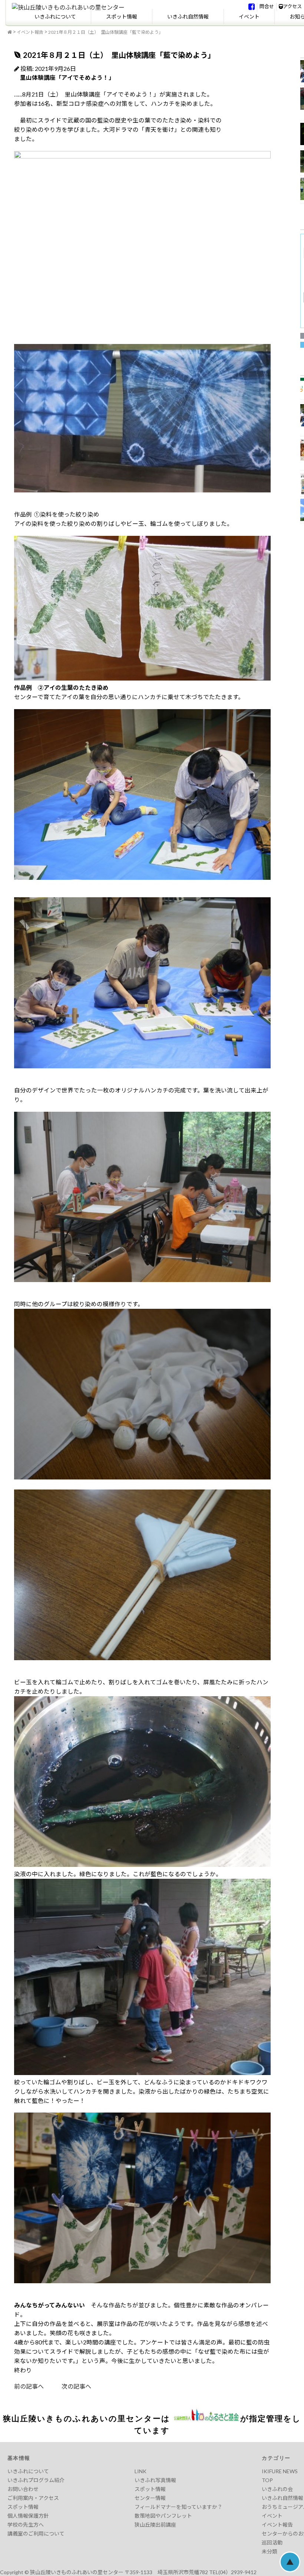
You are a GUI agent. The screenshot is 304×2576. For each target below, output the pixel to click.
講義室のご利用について (36, 2534)
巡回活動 (272, 2542)
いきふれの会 (277, 2489)
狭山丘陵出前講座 (155, 2525)
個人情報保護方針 (28, 2516)
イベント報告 (30, 32)
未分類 (270, 2551)
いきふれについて (55, 17)
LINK (141, 2471)
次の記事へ (67, 2386)
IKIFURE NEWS (280, 2471)
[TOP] (10, 32)
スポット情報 (122, 17)
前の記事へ (29, 2386)
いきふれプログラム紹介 (36, 2480)
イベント (249, 17)
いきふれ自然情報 (188, 17)
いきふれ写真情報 (155, 2480)
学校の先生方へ (26, 2525)
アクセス (292, 6)
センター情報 (150, 2498)
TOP (267, 2480)
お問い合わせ (23, 2489)
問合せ (267, 6)
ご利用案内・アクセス (33, 2498)
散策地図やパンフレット (163, 2516)
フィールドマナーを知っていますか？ (179, 2507)
